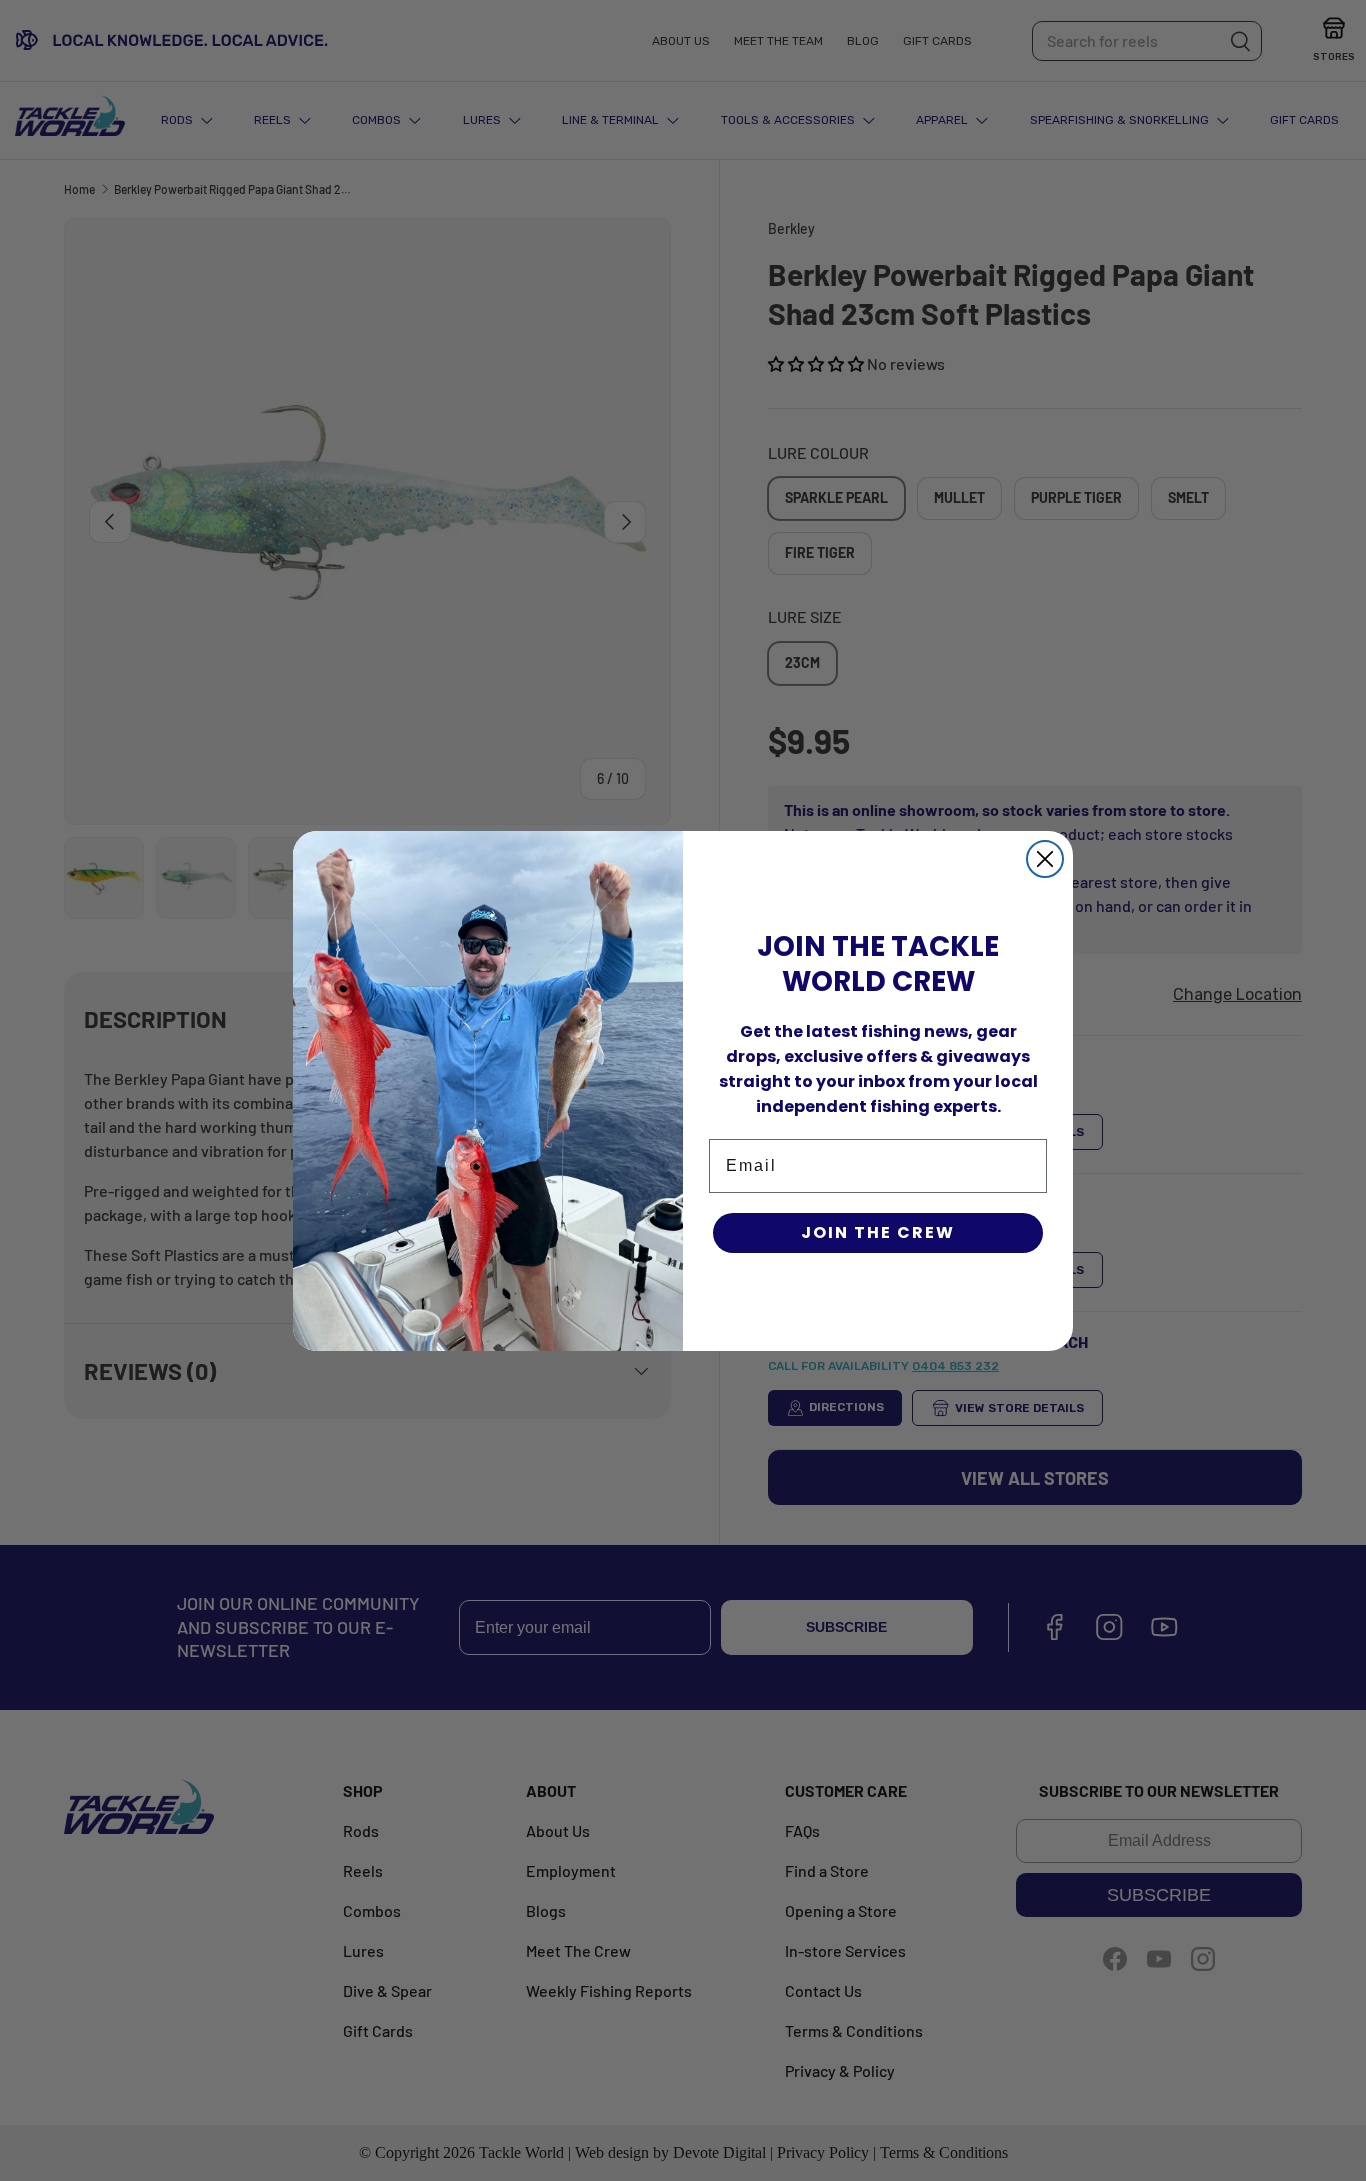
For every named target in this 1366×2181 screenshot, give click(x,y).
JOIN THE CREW (878, 1232)
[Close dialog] (1045, 859)
